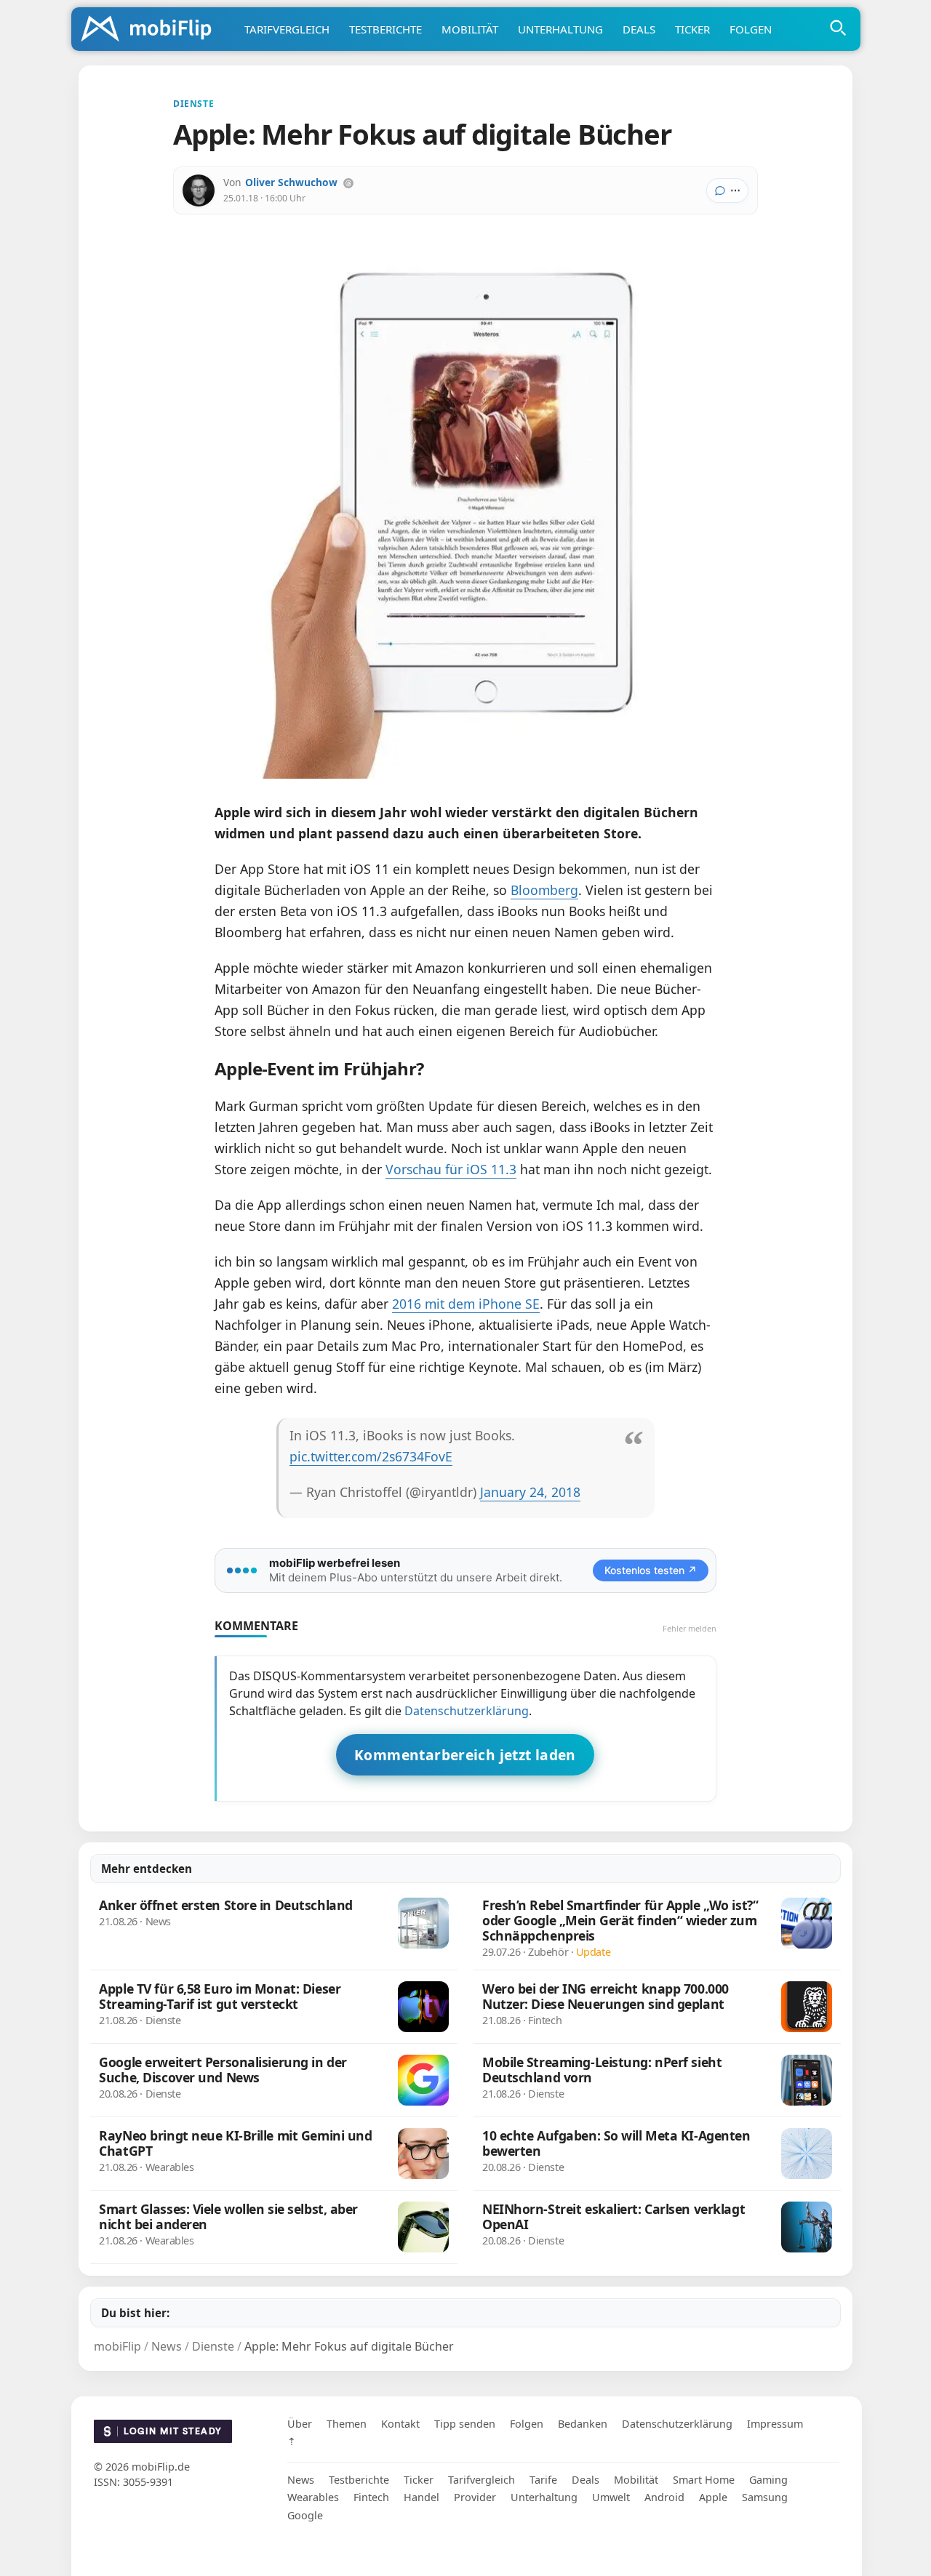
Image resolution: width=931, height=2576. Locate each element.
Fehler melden (690, 1628)
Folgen (751, 29)
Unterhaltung (560, 29)
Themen (347, 2424)
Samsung (765, 2497)
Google (305, 2515)
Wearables (313, 2497)
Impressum (775, 2424)
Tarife (543, 2480)
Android (664, 2497)
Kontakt (400, 2424)
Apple (713, 2497)
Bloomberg (544, 890)
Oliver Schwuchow (291, 182)
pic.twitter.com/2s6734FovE (371, 1456)
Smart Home (704, 2480)
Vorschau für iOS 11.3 (451, 1169)
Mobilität (470, 29)
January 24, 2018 (530, 1492)
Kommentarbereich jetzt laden (465, 1755)
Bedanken (583, 2424)
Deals (639, 29)
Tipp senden (465, 2424)
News (301, 2480)
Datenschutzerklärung (467, 1711)
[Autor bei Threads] (348, 183)
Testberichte (385, 29)
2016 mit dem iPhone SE (466, 1304)
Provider (475, 2497)
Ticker (692, 29)
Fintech (371, 2497)
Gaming (768, 2480)
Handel (421, 2497)
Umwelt (611, 2497)
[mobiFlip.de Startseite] (151, 30)
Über (300, 2424)
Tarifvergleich (287, 29)
